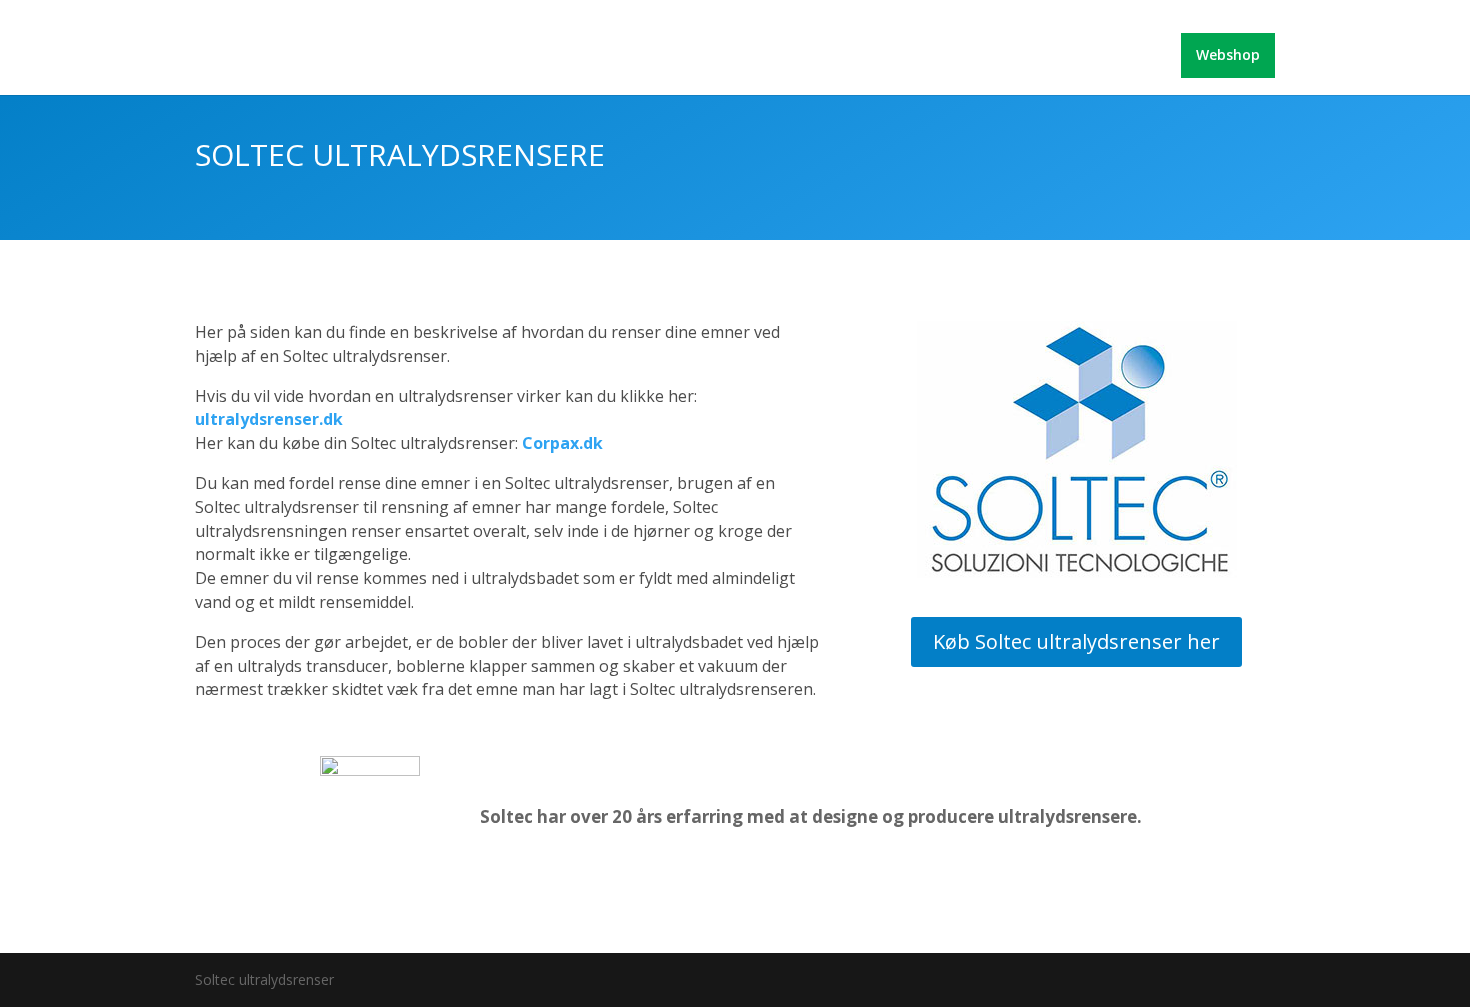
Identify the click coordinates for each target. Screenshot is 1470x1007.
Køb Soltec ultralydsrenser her (1076, 641)
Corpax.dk (562, 443)
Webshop (1228, 54)
